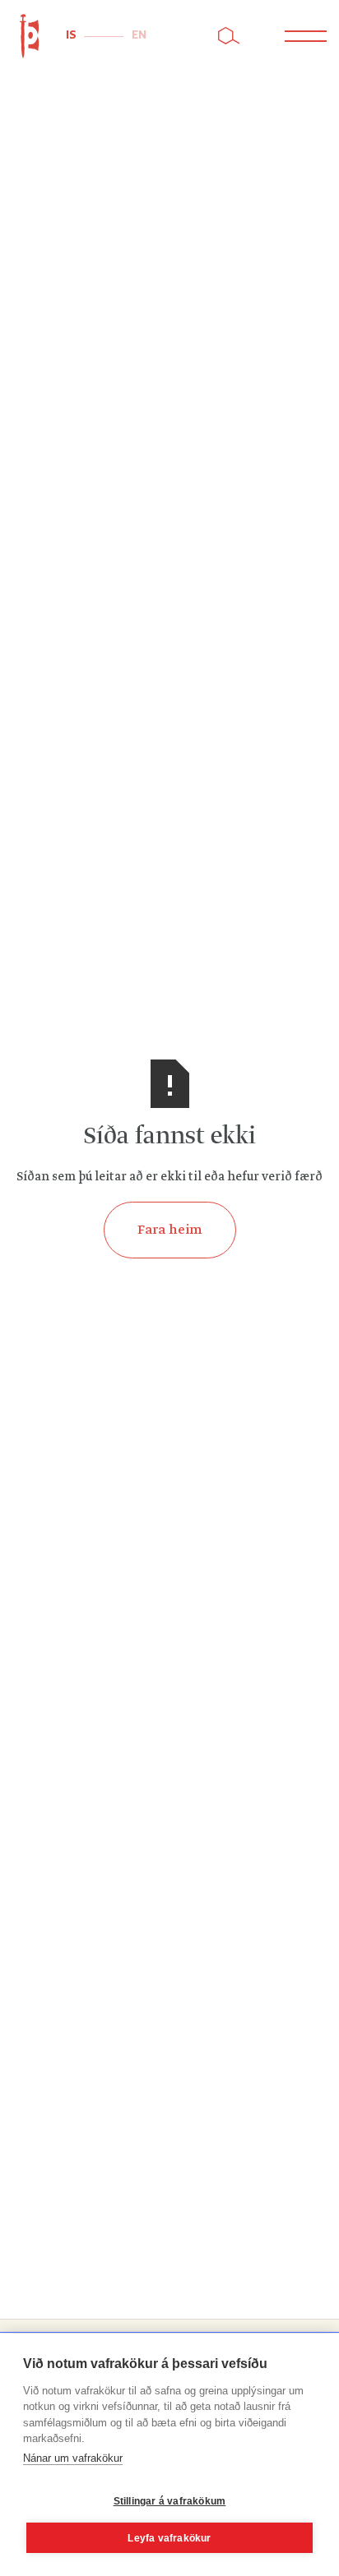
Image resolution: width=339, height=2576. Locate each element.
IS (71, 35)
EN (139, 35)
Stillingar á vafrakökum (170, 2501)
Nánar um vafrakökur (73, 2458)
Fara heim (170, 1230)
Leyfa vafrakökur (169, 2538)
